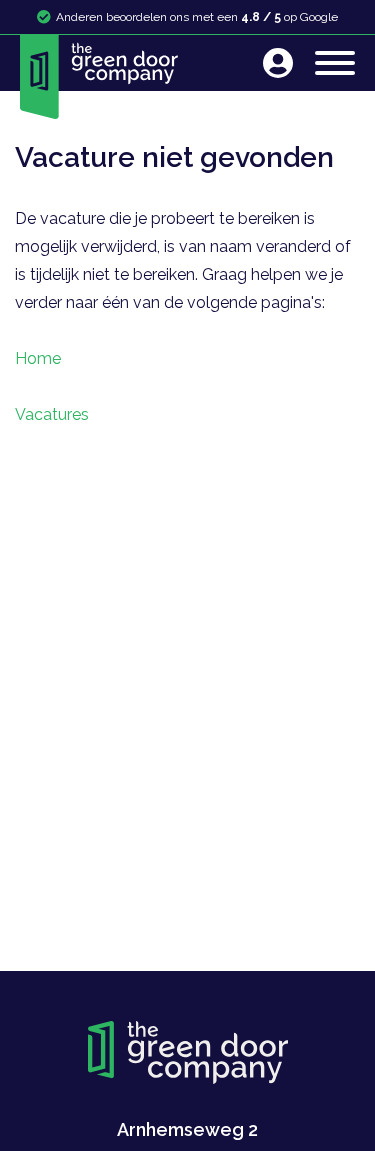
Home (38, 358)
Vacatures (52, 414)
